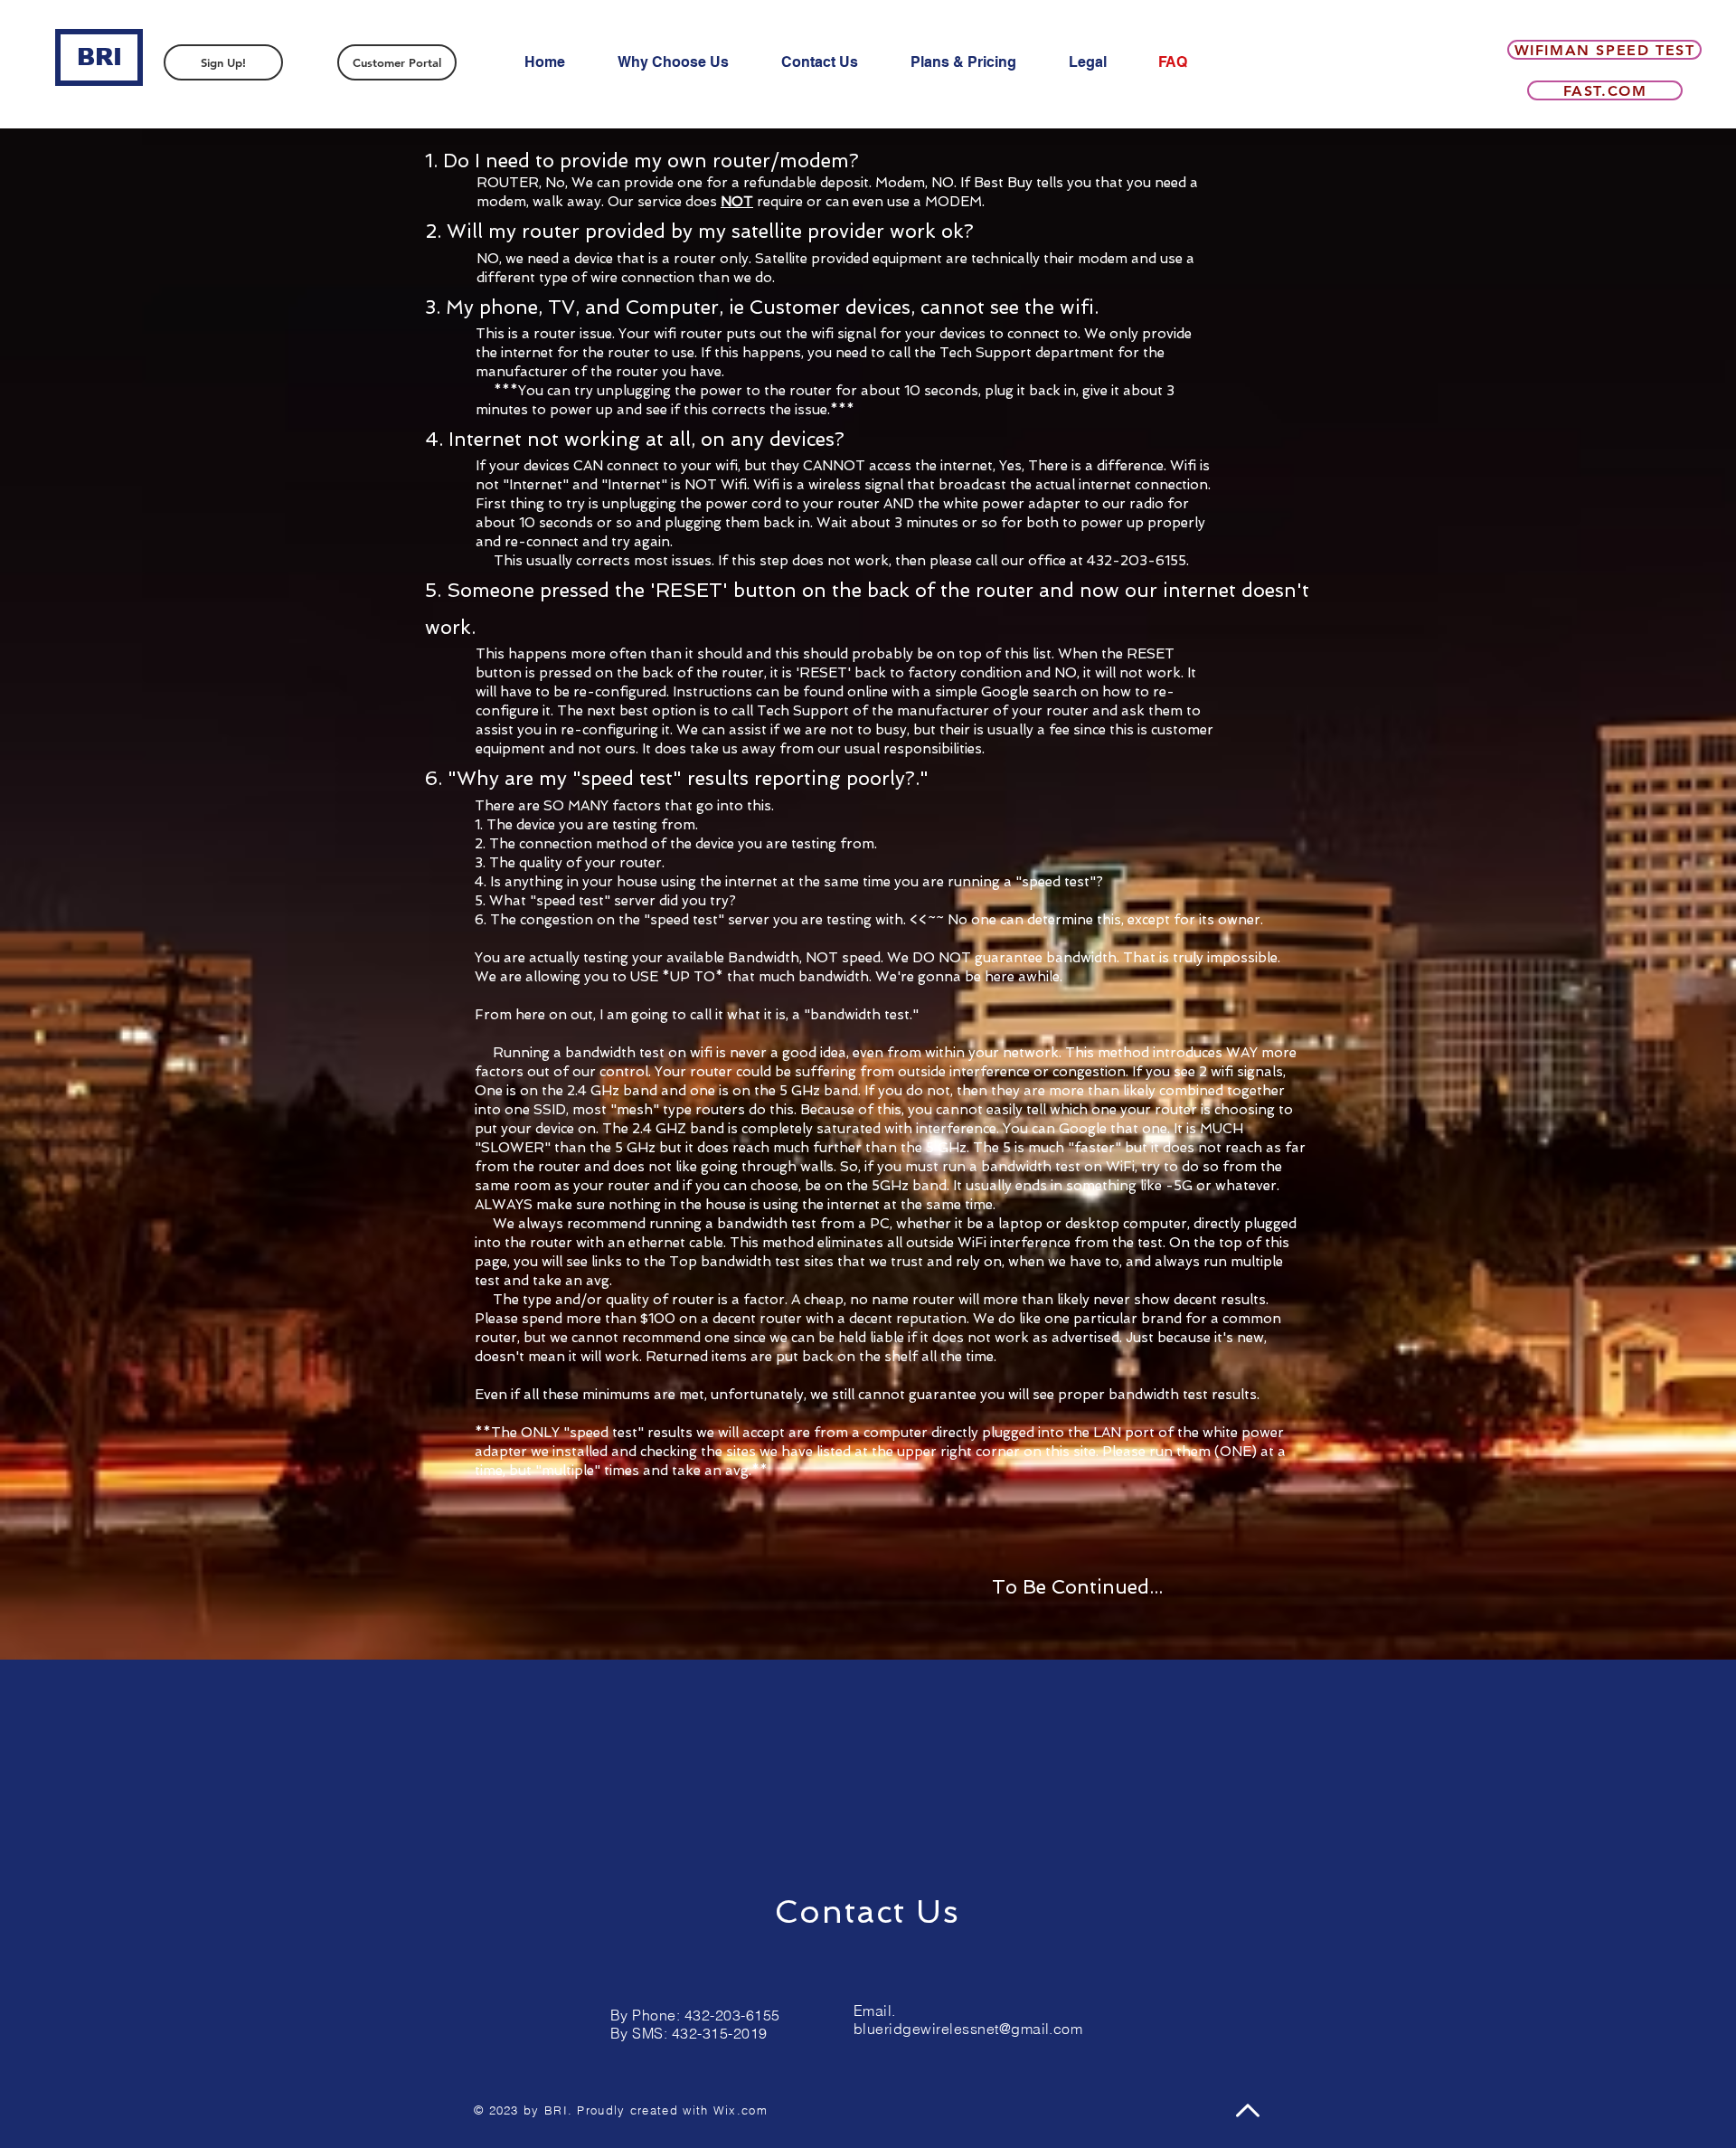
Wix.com (741, 2110)
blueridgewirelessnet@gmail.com (968, 2029)
